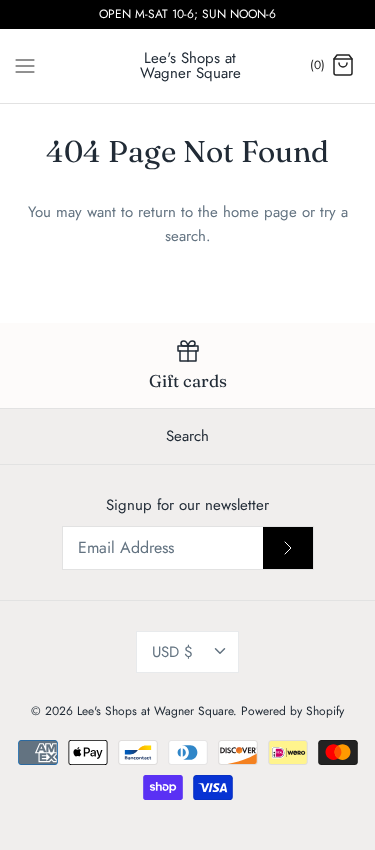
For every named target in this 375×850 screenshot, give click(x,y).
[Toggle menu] (25, 65)
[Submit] (288, 548)
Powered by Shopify (292, 711)
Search (187, 436)
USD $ (172, 652)
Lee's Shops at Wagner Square (155, 711)
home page (260, 212)
